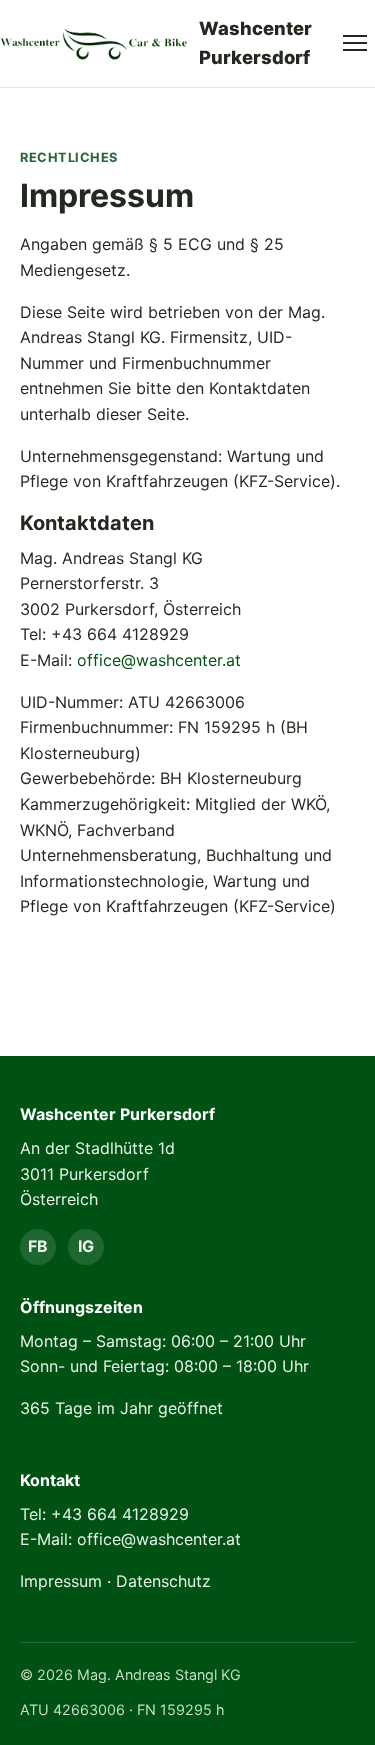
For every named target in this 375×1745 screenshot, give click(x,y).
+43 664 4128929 (120, 1514)
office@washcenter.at (159, 660)
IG (86, 1246)
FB (38, 1246)
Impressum (61, 1581)
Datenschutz (163, 1581)
